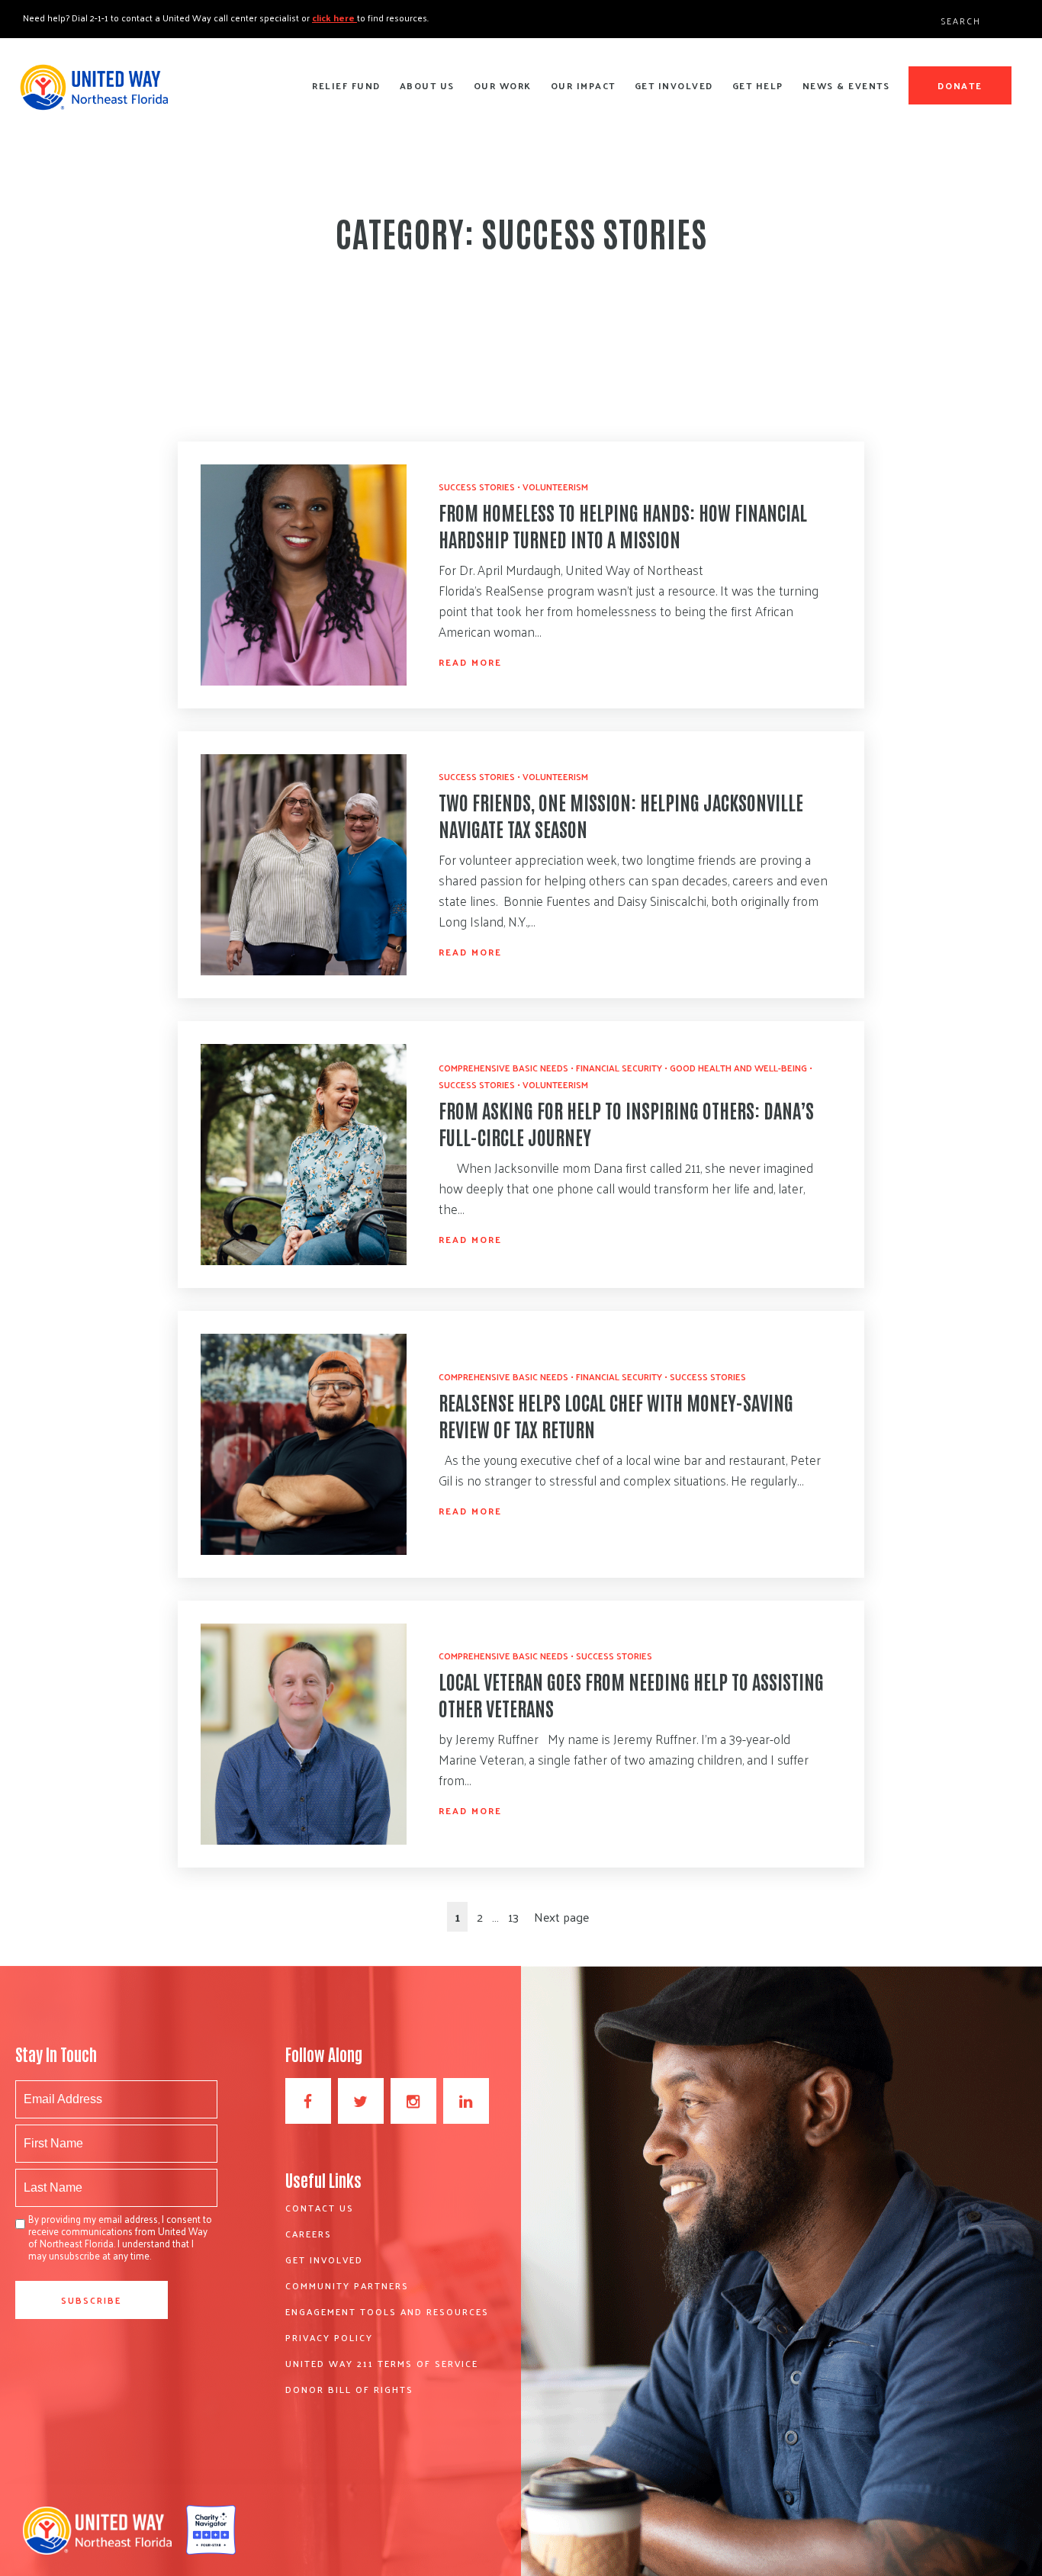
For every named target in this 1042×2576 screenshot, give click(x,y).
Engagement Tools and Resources (387, 2311)
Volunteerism (555, 487)
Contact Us (320, 2208)
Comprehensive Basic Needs (503, 1068)
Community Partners (347, 2285)
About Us (427, 85)
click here (334, 18)
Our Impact (583, 85)
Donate (960, 85)
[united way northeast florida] (93, 94)
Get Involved (674, 85)
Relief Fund (346, 85)
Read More (470, 662)
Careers (309, 2234)
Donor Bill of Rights (349, 2389)
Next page (561, 1917)
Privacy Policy (329, 2337)
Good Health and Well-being (738, 1068)
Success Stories (477, 487)
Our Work (503, 85)
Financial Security (619, 1068)
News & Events (846, 85)
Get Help (758, 85)
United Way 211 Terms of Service (382, 2363)
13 (513, 1917)
